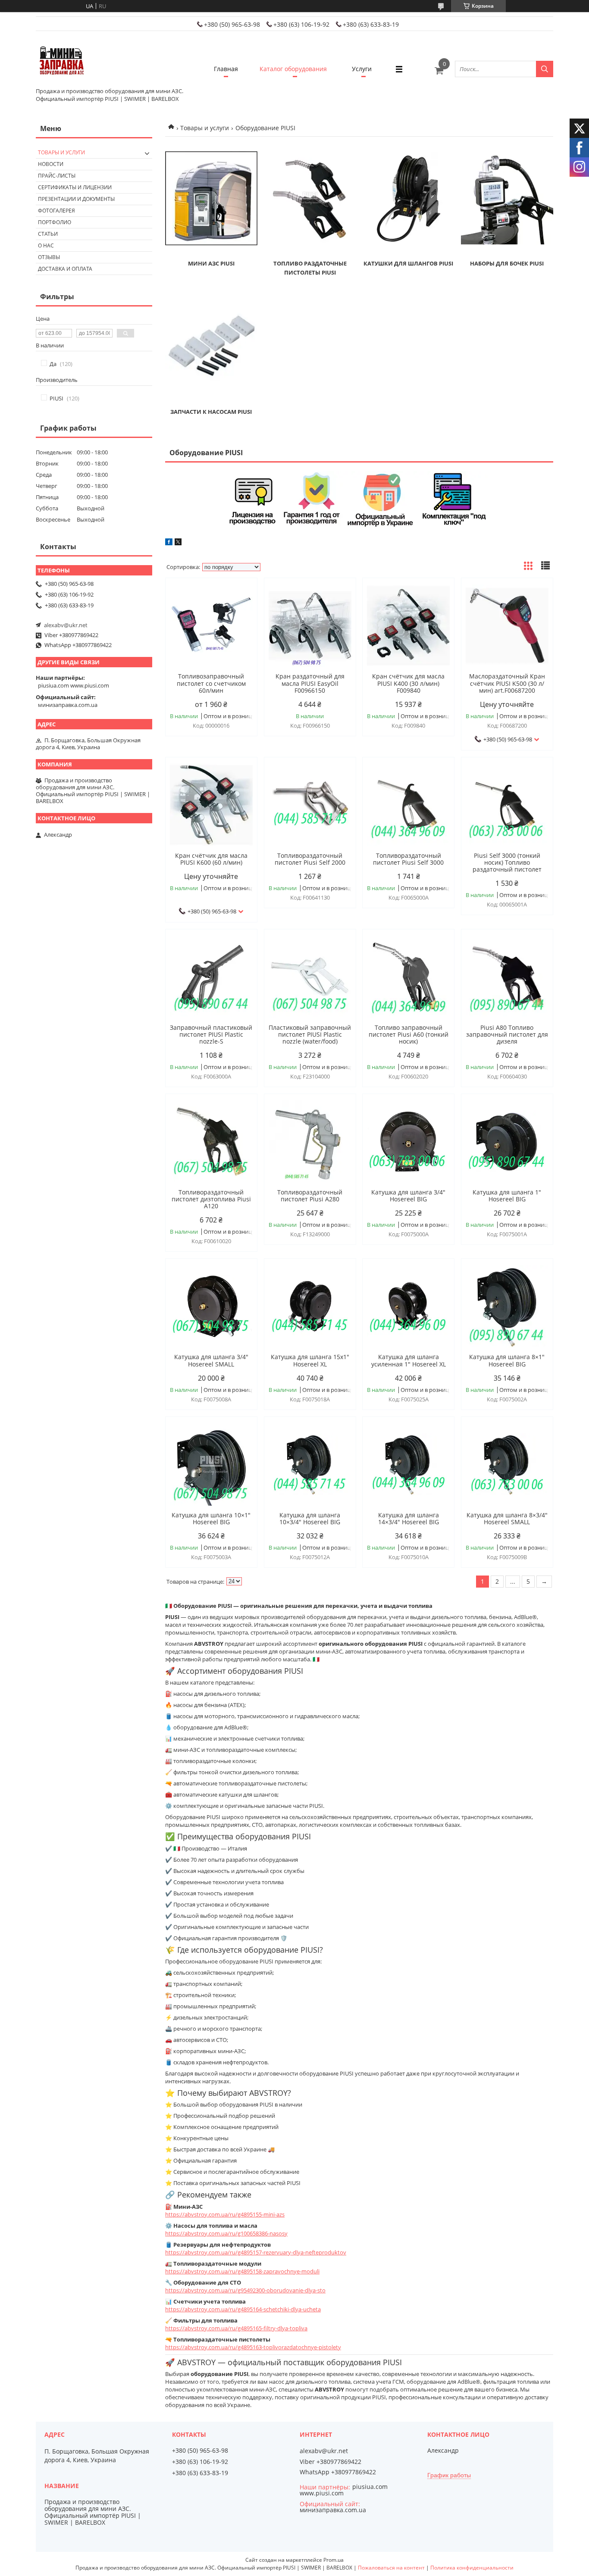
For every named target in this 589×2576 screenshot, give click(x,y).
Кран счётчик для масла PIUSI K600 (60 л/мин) (211, 859)
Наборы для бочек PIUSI (507, 263)
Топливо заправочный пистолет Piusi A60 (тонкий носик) (409, 1035)
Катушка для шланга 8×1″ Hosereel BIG (507, 1360)
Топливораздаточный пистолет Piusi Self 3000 (408, 859)
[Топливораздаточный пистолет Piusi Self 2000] (310, 805)
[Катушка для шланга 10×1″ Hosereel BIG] (211, 1464)
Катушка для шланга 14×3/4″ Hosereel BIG (409, 1519)
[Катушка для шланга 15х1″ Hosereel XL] (310, 1306)
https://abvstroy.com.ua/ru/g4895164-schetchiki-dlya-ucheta (243, 2309)
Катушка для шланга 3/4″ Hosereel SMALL (211, 1360)
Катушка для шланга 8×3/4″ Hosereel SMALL (507, 1519)
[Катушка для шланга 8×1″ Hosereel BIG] (507, 1306)
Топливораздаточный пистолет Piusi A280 (310, 1196)
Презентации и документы (76, 199)
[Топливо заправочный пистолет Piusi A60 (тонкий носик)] (408, 977)
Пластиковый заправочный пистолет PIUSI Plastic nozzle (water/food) (310, 1035)
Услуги (362, 69)
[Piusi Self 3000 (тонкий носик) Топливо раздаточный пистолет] (507, 805)
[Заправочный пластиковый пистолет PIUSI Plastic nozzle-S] (211, 977)
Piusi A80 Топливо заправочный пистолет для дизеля (507, 1035)
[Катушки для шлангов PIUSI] (408, 198)
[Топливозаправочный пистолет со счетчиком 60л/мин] (211, 625)
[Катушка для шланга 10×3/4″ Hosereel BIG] (310, 1464)
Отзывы (49, 257)
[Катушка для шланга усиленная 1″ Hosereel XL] (408, 1306)
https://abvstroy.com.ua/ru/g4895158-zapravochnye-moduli (242, 2271)
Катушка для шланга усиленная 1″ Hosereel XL (409, 1360)
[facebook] (169, 543)
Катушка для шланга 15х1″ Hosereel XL (310, 1360)
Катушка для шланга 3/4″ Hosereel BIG (408, 1196)
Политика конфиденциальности (472, 2568)
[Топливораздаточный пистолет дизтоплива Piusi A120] (211, 1141)
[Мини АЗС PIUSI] (211, 198)
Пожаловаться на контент (391, 2568)
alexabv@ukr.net (66, 625)
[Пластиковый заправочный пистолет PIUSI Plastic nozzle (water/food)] (310, 977)
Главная (226, 69)
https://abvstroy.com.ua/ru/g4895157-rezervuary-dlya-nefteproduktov (256, 2252)
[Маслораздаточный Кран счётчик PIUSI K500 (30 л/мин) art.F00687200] (507, 625)
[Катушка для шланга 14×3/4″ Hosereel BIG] (408, 1464)
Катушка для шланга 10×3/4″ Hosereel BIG (310, 1519)
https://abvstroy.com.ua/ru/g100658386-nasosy (226, 2233)
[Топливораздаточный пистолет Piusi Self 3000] (408, 805)
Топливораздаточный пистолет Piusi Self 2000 (310, 859)
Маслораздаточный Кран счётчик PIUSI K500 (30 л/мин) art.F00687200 (507, 683)
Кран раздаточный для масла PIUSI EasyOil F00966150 (310, 683)
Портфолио (55, 222)
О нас (46, 245)
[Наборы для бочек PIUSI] (507, 198)
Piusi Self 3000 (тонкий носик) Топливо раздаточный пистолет (507, 863)
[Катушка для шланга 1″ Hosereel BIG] (507, 1141)
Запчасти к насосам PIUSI (211, 412)
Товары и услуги (205, 128)
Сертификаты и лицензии (75, 187)
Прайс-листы (57, 176)
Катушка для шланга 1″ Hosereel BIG (507, 1196)
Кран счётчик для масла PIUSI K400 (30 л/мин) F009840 (408, 683)
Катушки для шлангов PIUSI (408, 263)
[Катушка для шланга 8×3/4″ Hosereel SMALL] (507, 1464)
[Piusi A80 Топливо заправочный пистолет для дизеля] (507, 977)
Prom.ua (334, 2560)
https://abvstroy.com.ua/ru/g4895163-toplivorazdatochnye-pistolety (253, 2347)
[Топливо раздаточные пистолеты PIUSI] (310, 198)
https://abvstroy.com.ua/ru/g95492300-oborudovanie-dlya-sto (245, 2290)
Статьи (48, 234)
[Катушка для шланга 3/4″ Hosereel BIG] (408, 1141)
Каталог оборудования (293, 69)
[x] (178, 543)
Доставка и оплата (65, 269)
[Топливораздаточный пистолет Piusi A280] (310, 1141)
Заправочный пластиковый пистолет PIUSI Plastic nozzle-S (211, 1035)
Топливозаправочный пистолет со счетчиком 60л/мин (211, 683)
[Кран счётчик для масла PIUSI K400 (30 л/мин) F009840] (408, 625)
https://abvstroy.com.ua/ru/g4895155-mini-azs (225, 2214)
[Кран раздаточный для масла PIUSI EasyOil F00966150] (310, 625)
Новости (51, 164)
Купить (241, 600)
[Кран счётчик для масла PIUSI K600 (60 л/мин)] (211, 805)
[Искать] (545, 69)
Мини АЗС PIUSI (211, 263)
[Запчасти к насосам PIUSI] (211, 347)
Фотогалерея (56, 211)
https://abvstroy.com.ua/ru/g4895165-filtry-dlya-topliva (236, 2328)
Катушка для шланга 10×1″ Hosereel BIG (211, 1519)
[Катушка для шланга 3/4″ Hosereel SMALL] (211, 1306)
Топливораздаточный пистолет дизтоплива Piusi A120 (211, 1199)
